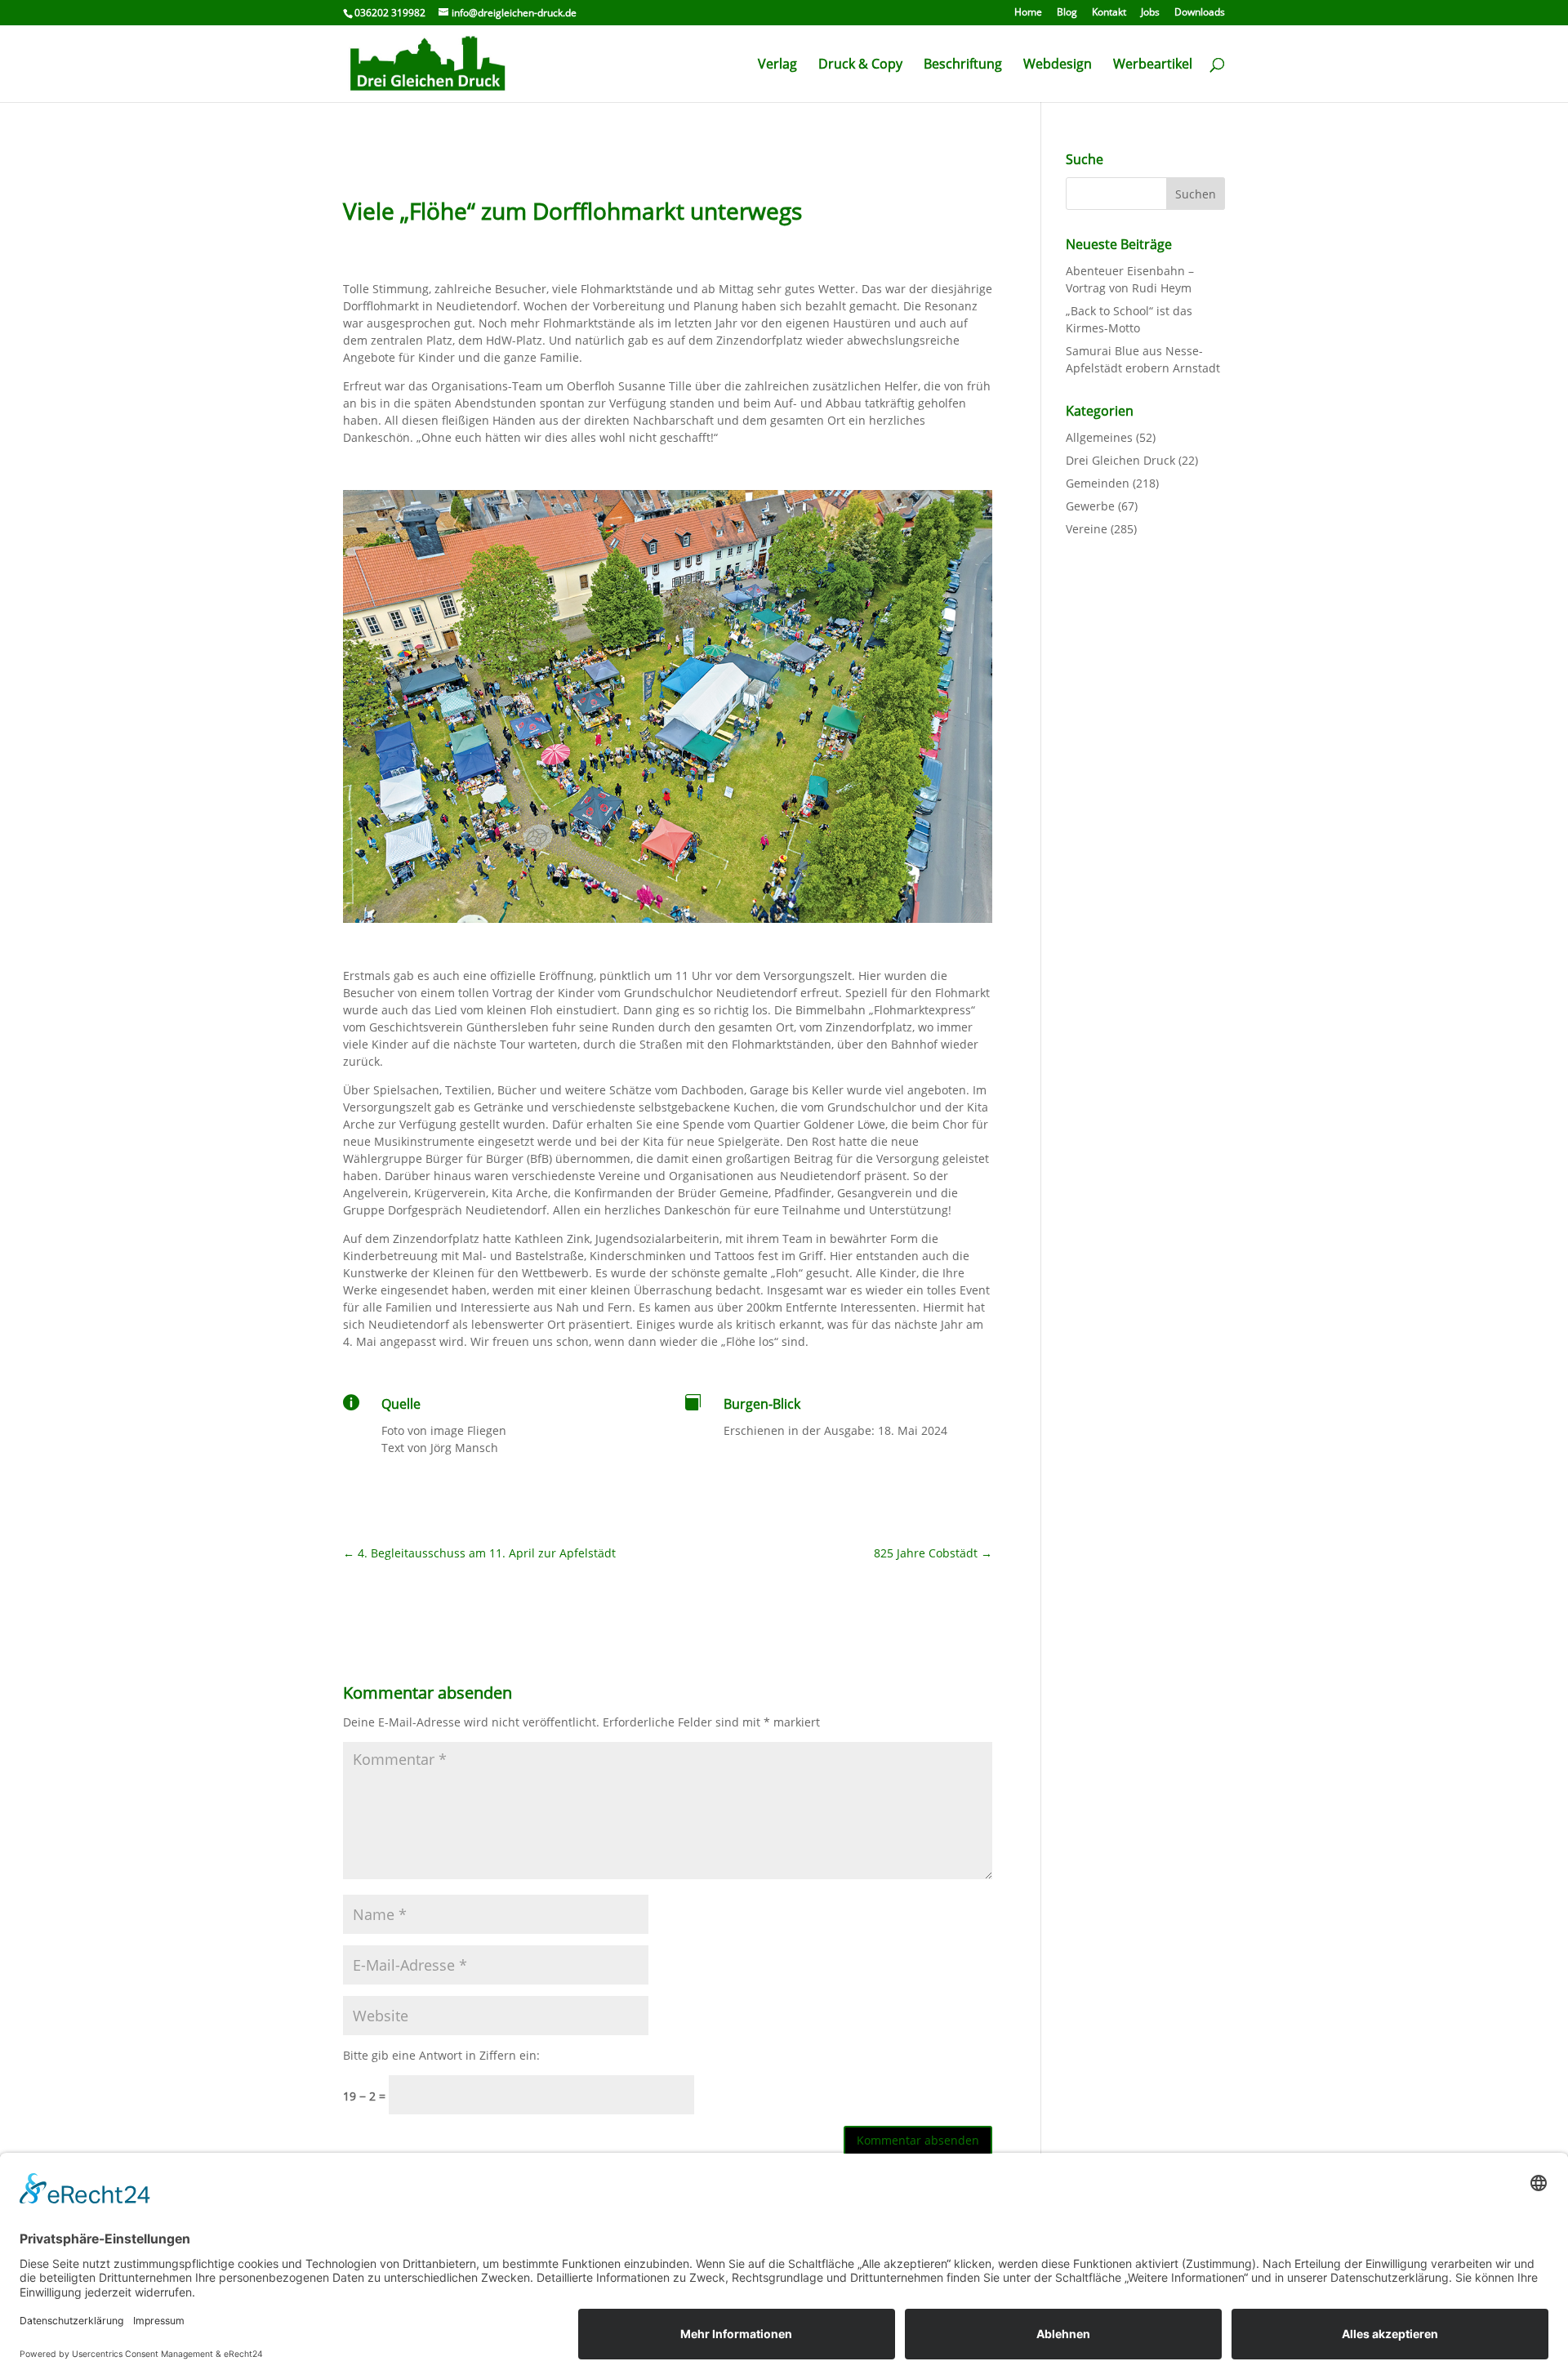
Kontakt (1109, 13)
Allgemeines (1099, 437)
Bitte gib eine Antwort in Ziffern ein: (441, 2055)
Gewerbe (1090, 506)
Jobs (1150, 13)
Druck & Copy (860, 65)
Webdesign (1058, 65)
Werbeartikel (1153, 65)
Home (1028, 13)
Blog (1067, 13)
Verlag (777, 65)
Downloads (1200, 13)
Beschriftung (963, 65)
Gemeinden (1098, 483)
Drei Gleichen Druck (1120, 460)
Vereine (1087, 529)
